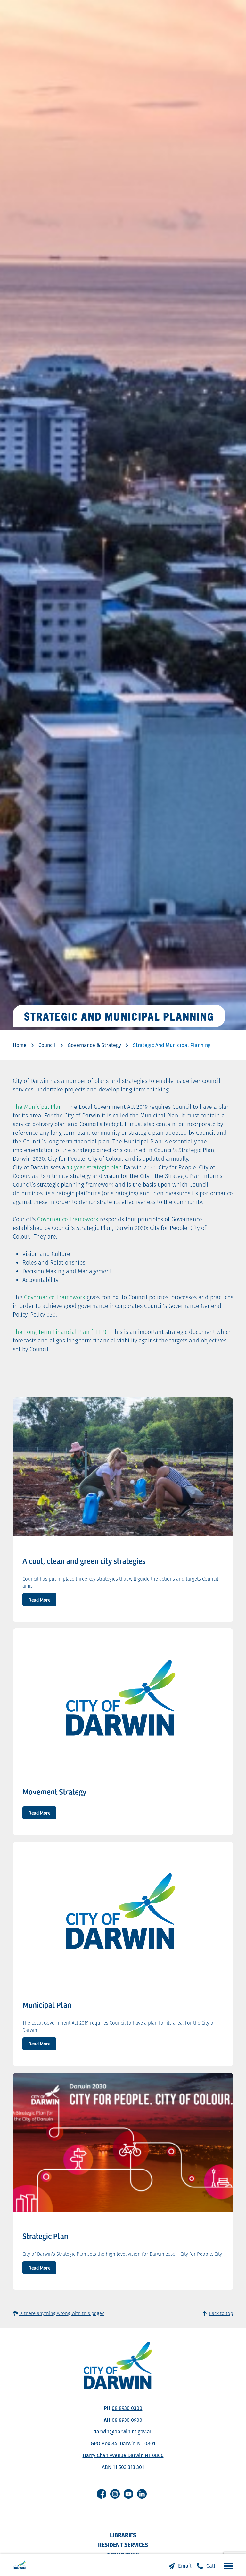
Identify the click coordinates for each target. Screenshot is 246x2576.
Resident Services (123, 2545)
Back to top (221, 2313)
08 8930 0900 (127, 2420)
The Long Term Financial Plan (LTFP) (60, 1332)
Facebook (102, 2494)
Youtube (128, 2494)
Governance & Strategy (94, 1045)
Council (47, 1045)
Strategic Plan (45, 2236)
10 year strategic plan (94, 1167)
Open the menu (227, 2566)
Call (211, 2566)
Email (185, 2566)
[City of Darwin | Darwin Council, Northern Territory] (19, 2565)
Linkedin (142, 2494)
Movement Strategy (54, 1792)
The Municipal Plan (37, 1107)
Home (20, 1045)
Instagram (115, 2494)
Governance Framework (68, 1219)
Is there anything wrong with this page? (62, 2313)
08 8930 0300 (127, 2408)
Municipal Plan (47, 2005)
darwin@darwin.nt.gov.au (123, 2432)
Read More (39, 1599)
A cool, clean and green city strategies (84, 1561)
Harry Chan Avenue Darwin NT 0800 (123, 2455)
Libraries (123, 2535)
